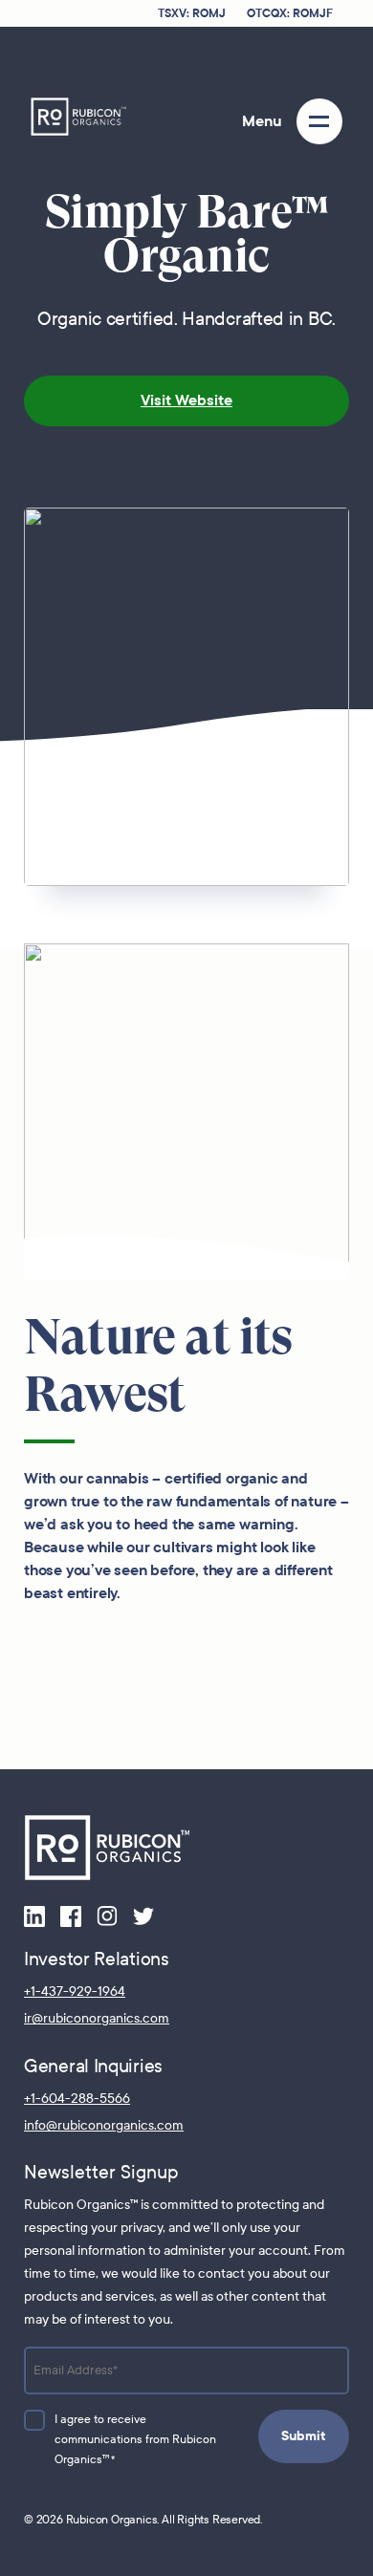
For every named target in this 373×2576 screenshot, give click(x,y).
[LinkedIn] (34, 1915)
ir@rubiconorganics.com (97, 2018)
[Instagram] (107, 1915)
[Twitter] (143, 1915)
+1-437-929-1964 (75, 1992)
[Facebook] (71, 1915)
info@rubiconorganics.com (104, 2125)
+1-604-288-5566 (77, 2099)
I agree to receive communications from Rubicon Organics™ (135, 2439)
